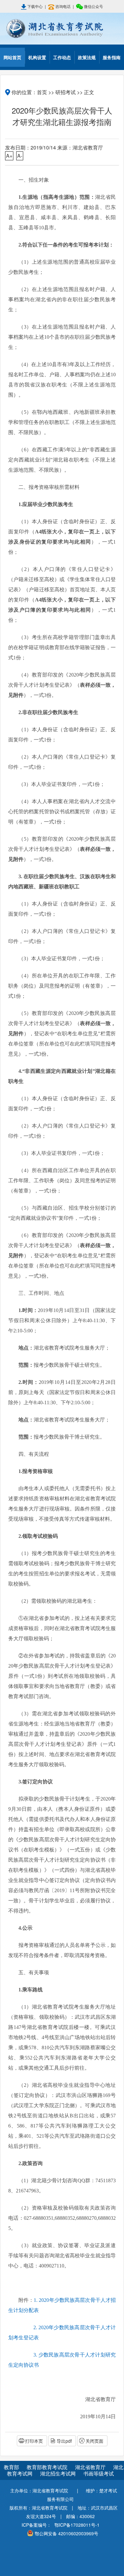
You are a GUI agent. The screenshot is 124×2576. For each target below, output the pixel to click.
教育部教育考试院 (48, 2467)
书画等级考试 (99, 2473)
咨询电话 (63, 6)
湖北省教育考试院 (62, 29)
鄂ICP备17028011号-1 (77, 2525)
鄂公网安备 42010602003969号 (66, 2533)
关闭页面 (94, 2441)
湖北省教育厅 (91, 2467)
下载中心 (35, 6)
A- (20, 156)
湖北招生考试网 (59, 2473)
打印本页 (34, 2441)
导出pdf (64, 2441)
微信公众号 (93, 6)
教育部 (11, 2467)
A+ (9, 156)
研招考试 (65, 92)
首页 (42, 92)
